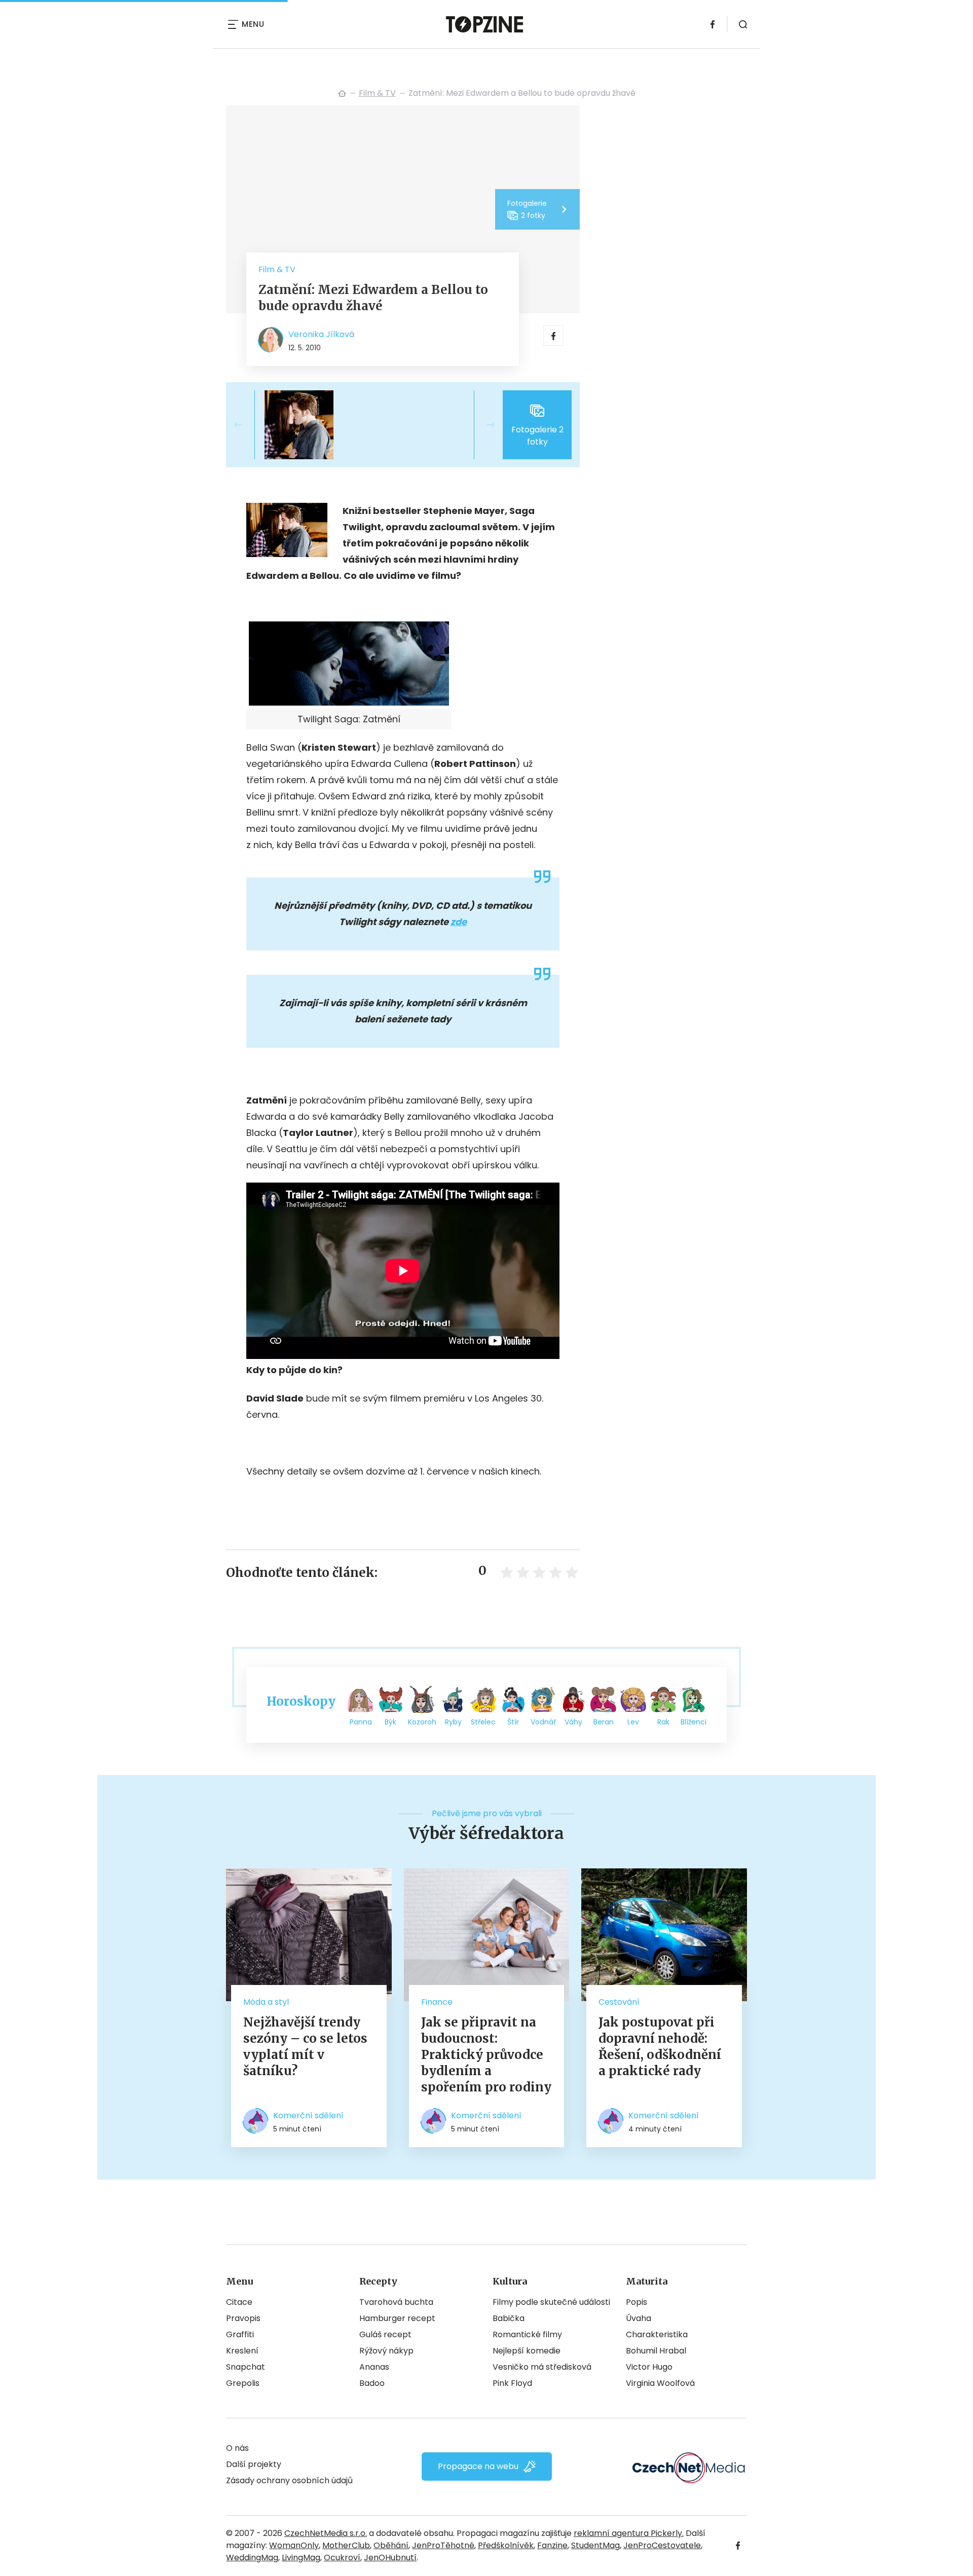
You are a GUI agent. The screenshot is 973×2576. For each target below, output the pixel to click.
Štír (513, 1722)
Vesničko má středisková (542, 2367)
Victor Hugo (649, 2367)
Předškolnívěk (506, 2545)
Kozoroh (422, 1722)
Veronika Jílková (321, 334)
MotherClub (346, 2545)
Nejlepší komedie (527, 2351)
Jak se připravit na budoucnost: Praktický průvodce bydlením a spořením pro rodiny (486, 2055)
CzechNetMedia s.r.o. (326, 2533)
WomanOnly (294, 2545)
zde (459, 922)
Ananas (374, 2367)
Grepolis (243, 2383)
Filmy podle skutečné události (551, 2302)
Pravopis (243, 2318)
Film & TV (377, 93)
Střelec (483, 1722)
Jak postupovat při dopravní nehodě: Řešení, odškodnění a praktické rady (660, 2047)
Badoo (372, 2383)
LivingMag (301, 2557)
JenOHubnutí (390, 2557)
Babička (509, 2318)
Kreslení (242, 2351)
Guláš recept (385, 2334)
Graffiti (240, 2334)
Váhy (573, 1722)
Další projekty (254, 2464)
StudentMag (595, 2545)
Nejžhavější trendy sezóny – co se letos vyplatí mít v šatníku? (305, 2047)
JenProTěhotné (443, 2545)
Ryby (453, 1722)
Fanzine (552, 2545)
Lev (633, 1722)
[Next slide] (482, 425)
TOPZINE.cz (342, 93)
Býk (390, 1722)
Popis (637, 2302)
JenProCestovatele (662, 2545)
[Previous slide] (246, 425)
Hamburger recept (397, 2318)
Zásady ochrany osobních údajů (289, 2480)
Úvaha (639, 2318)
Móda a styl (266, 2002)
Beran (604, 1722)
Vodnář (543, 1722)
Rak (663, 1722)
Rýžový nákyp (386, 2351)
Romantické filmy (527, 2334)
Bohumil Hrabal (656, 2351)
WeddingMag (252, 2557)
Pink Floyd (512, 2383)
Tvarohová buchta (396, 2302)
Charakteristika (657, 2334)
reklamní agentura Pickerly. (629, 2533)
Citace (239, 2302)
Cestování (619, 2002)
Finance (437, 2002)
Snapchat (246, 2367)
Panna (361, 1722)
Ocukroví (342, 2557)
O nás (237, 2448)
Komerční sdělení (308, 2115)
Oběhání (391, 2545)
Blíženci (694, 1722)
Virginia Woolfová (660, 2383)
